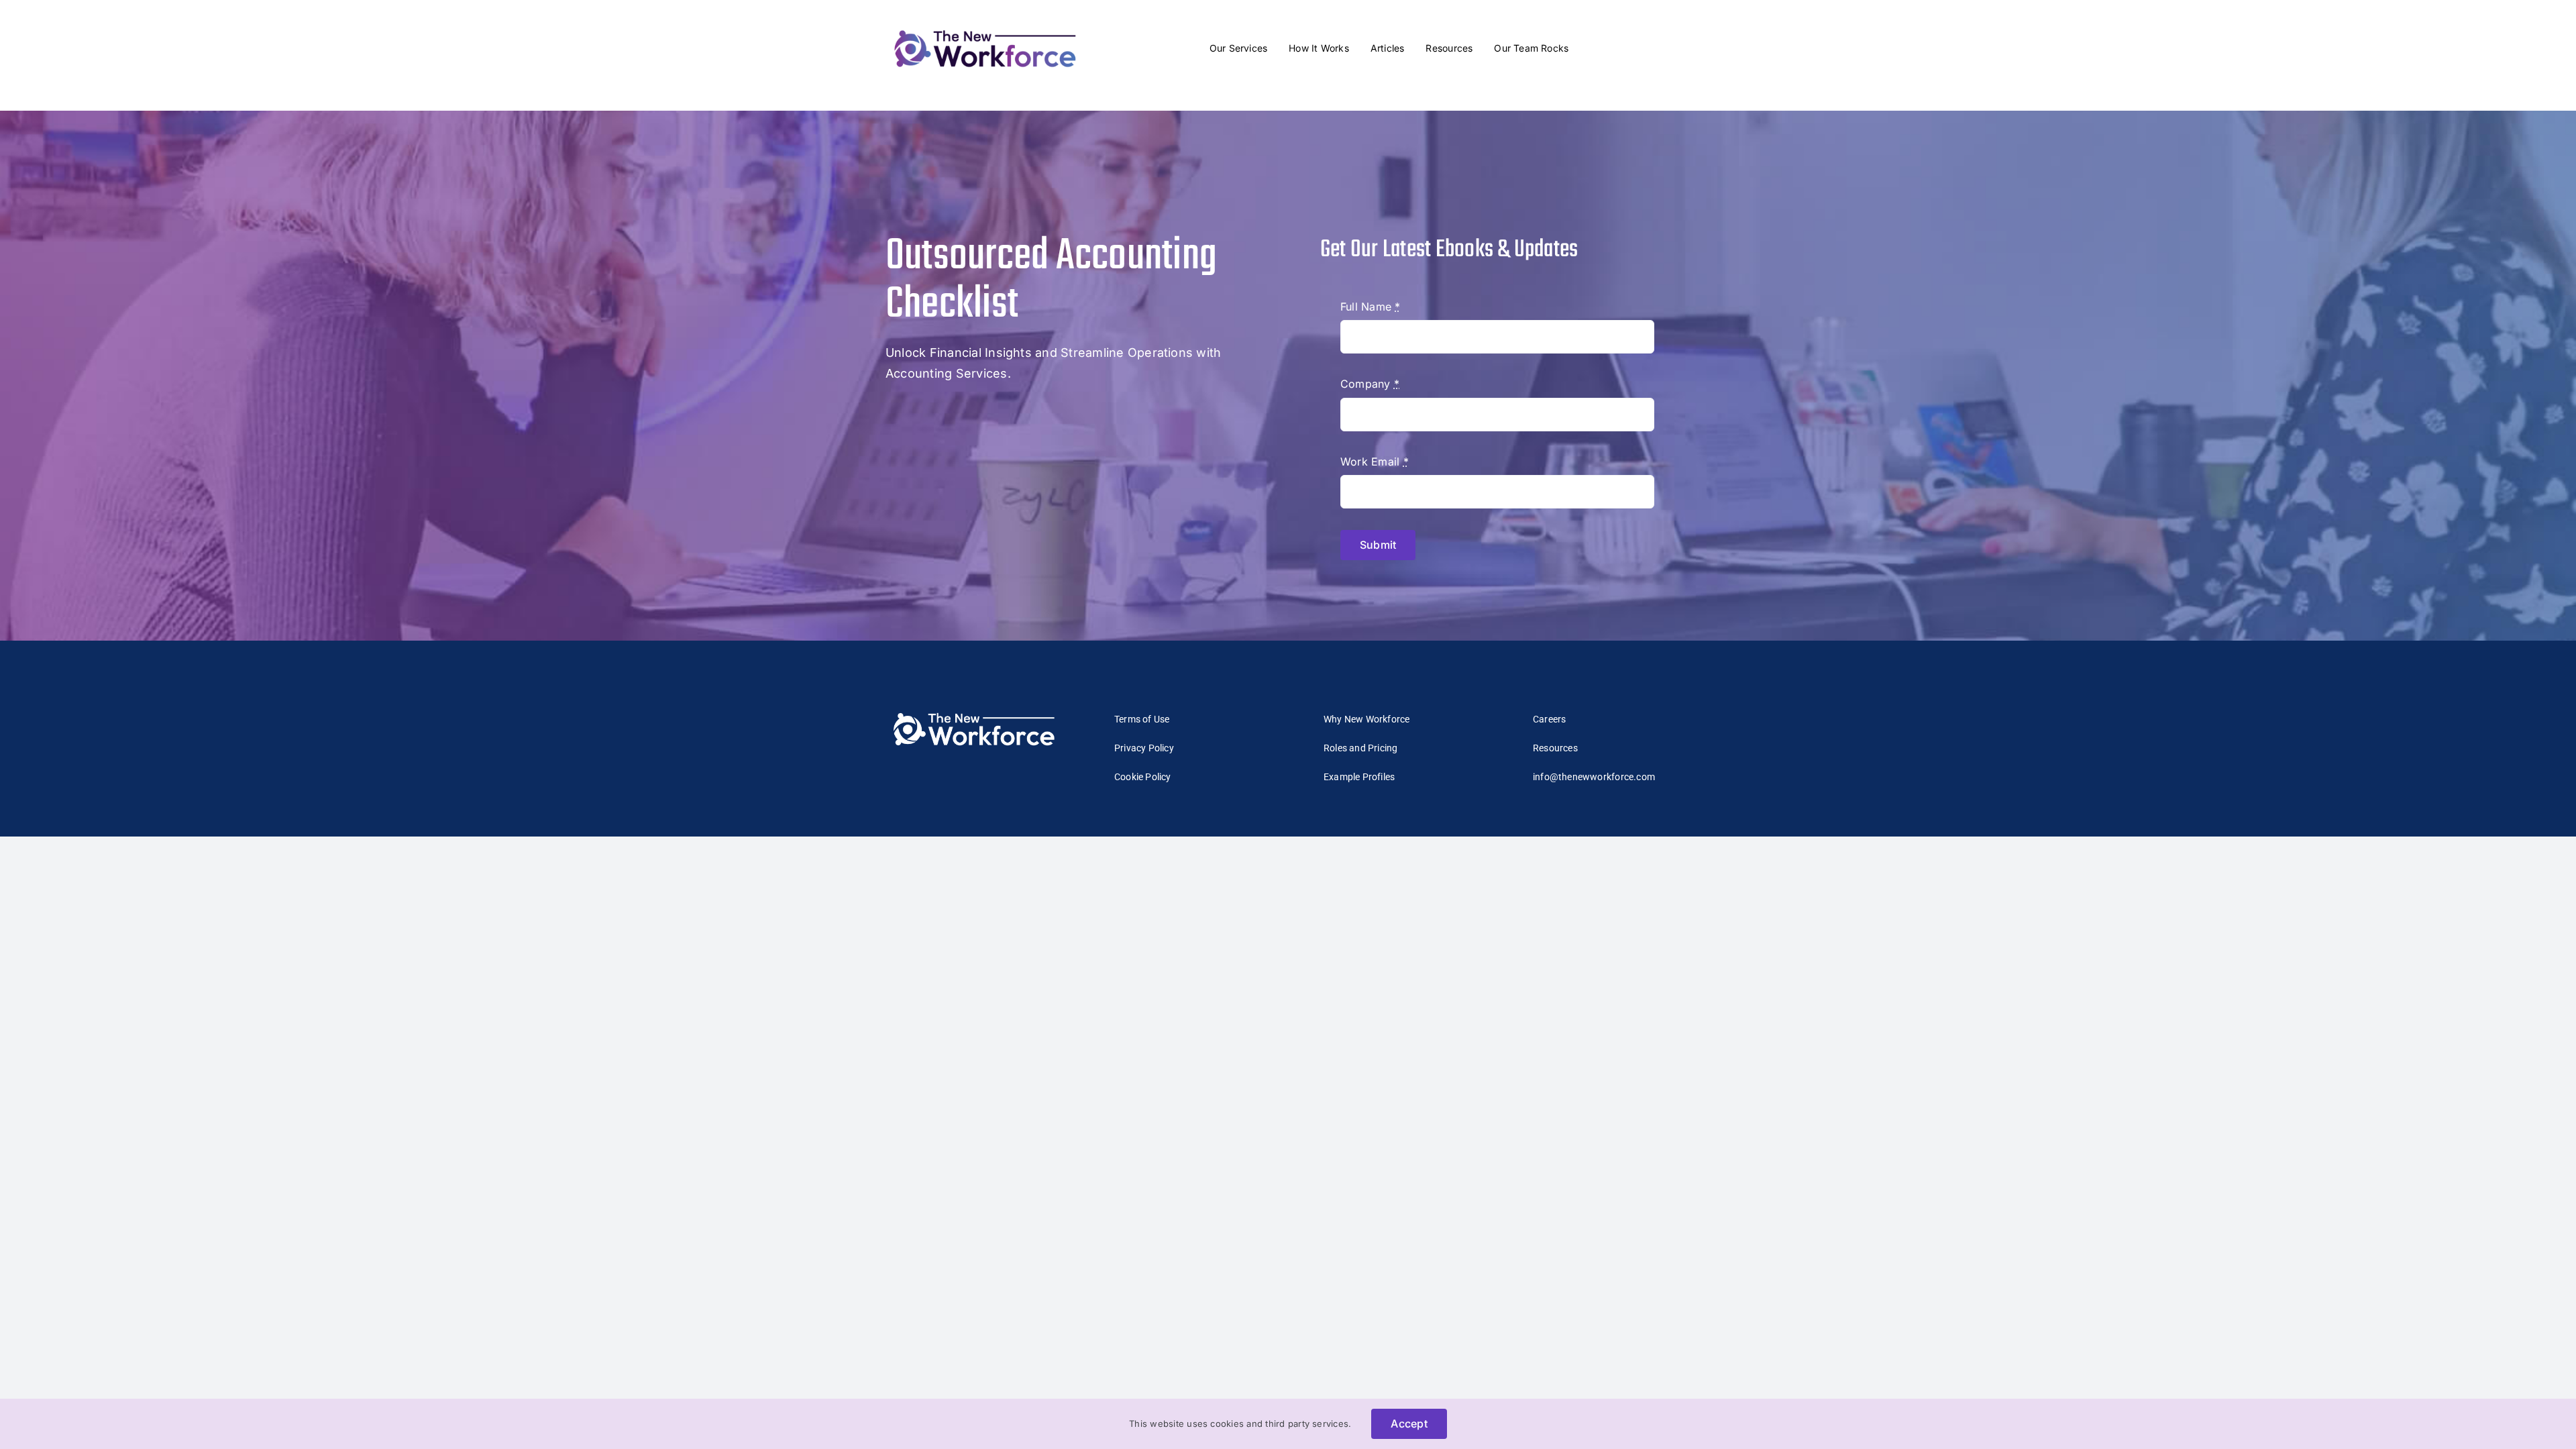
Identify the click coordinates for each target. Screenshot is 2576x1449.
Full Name (1371, 307)
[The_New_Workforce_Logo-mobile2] (985, 27)
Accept (1409, 1424)
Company (1370, 384)
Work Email (1375, 462)
